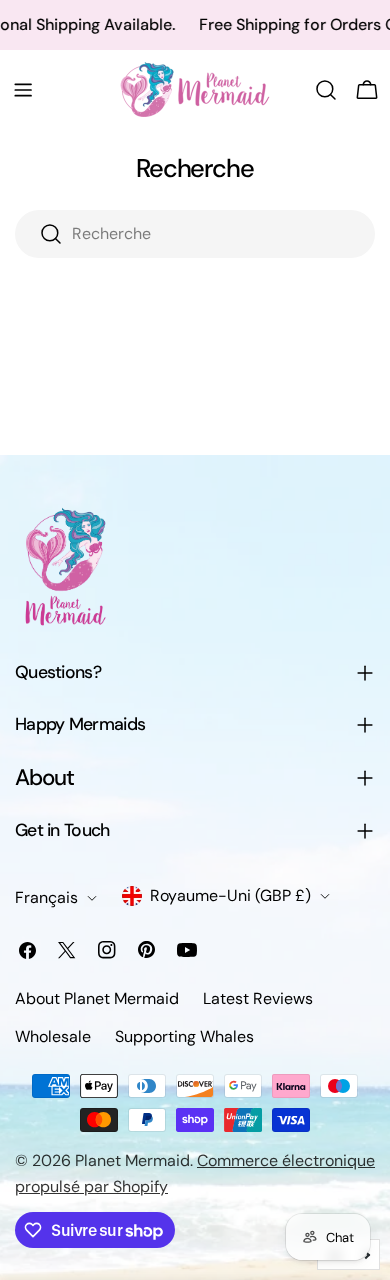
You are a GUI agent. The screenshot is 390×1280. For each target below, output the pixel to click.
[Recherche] (326, 90)
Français (46, 897)
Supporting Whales (184, 1036)
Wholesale (53, 1036)
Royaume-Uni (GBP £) (230, 895)
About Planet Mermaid (97, 998)
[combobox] (195, 234)
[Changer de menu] (23, 90)
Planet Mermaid (132, 1160)
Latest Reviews (258, 998)
